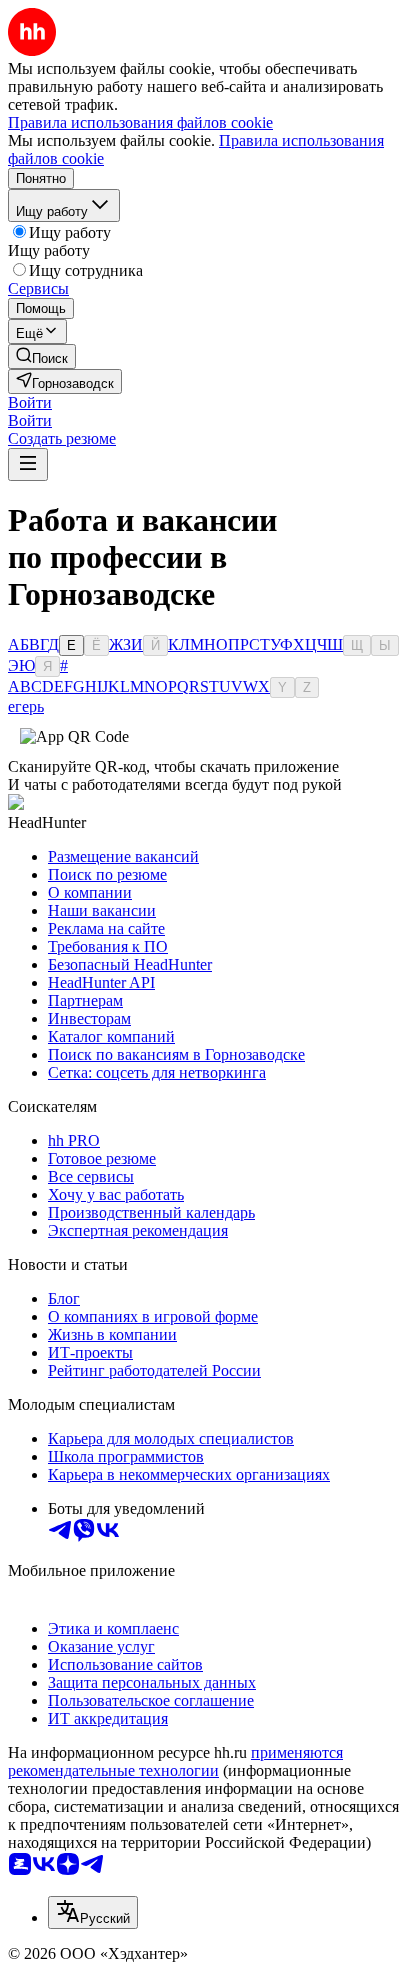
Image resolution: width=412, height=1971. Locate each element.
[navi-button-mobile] (28, 464)
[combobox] (93, 1912)
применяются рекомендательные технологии (175, 1761)
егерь (26, 706)
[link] (42, 356)
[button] (30, 402)
